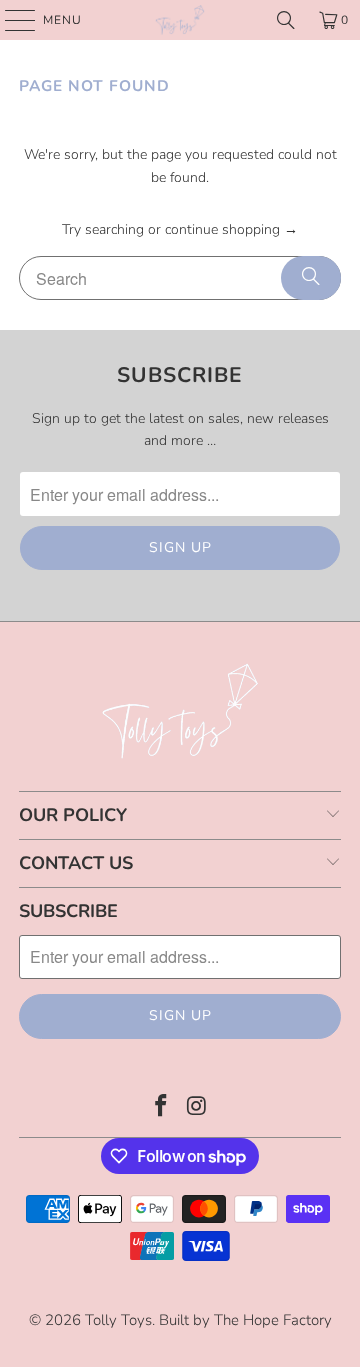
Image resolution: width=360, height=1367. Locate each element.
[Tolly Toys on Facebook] (161, 1108)
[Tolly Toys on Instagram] (197, 1108)
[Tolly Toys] (180, 20)
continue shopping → (231, 229)
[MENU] (10, 20)
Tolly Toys (118, 1320)
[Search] (286, 20)
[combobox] (180, 278)
